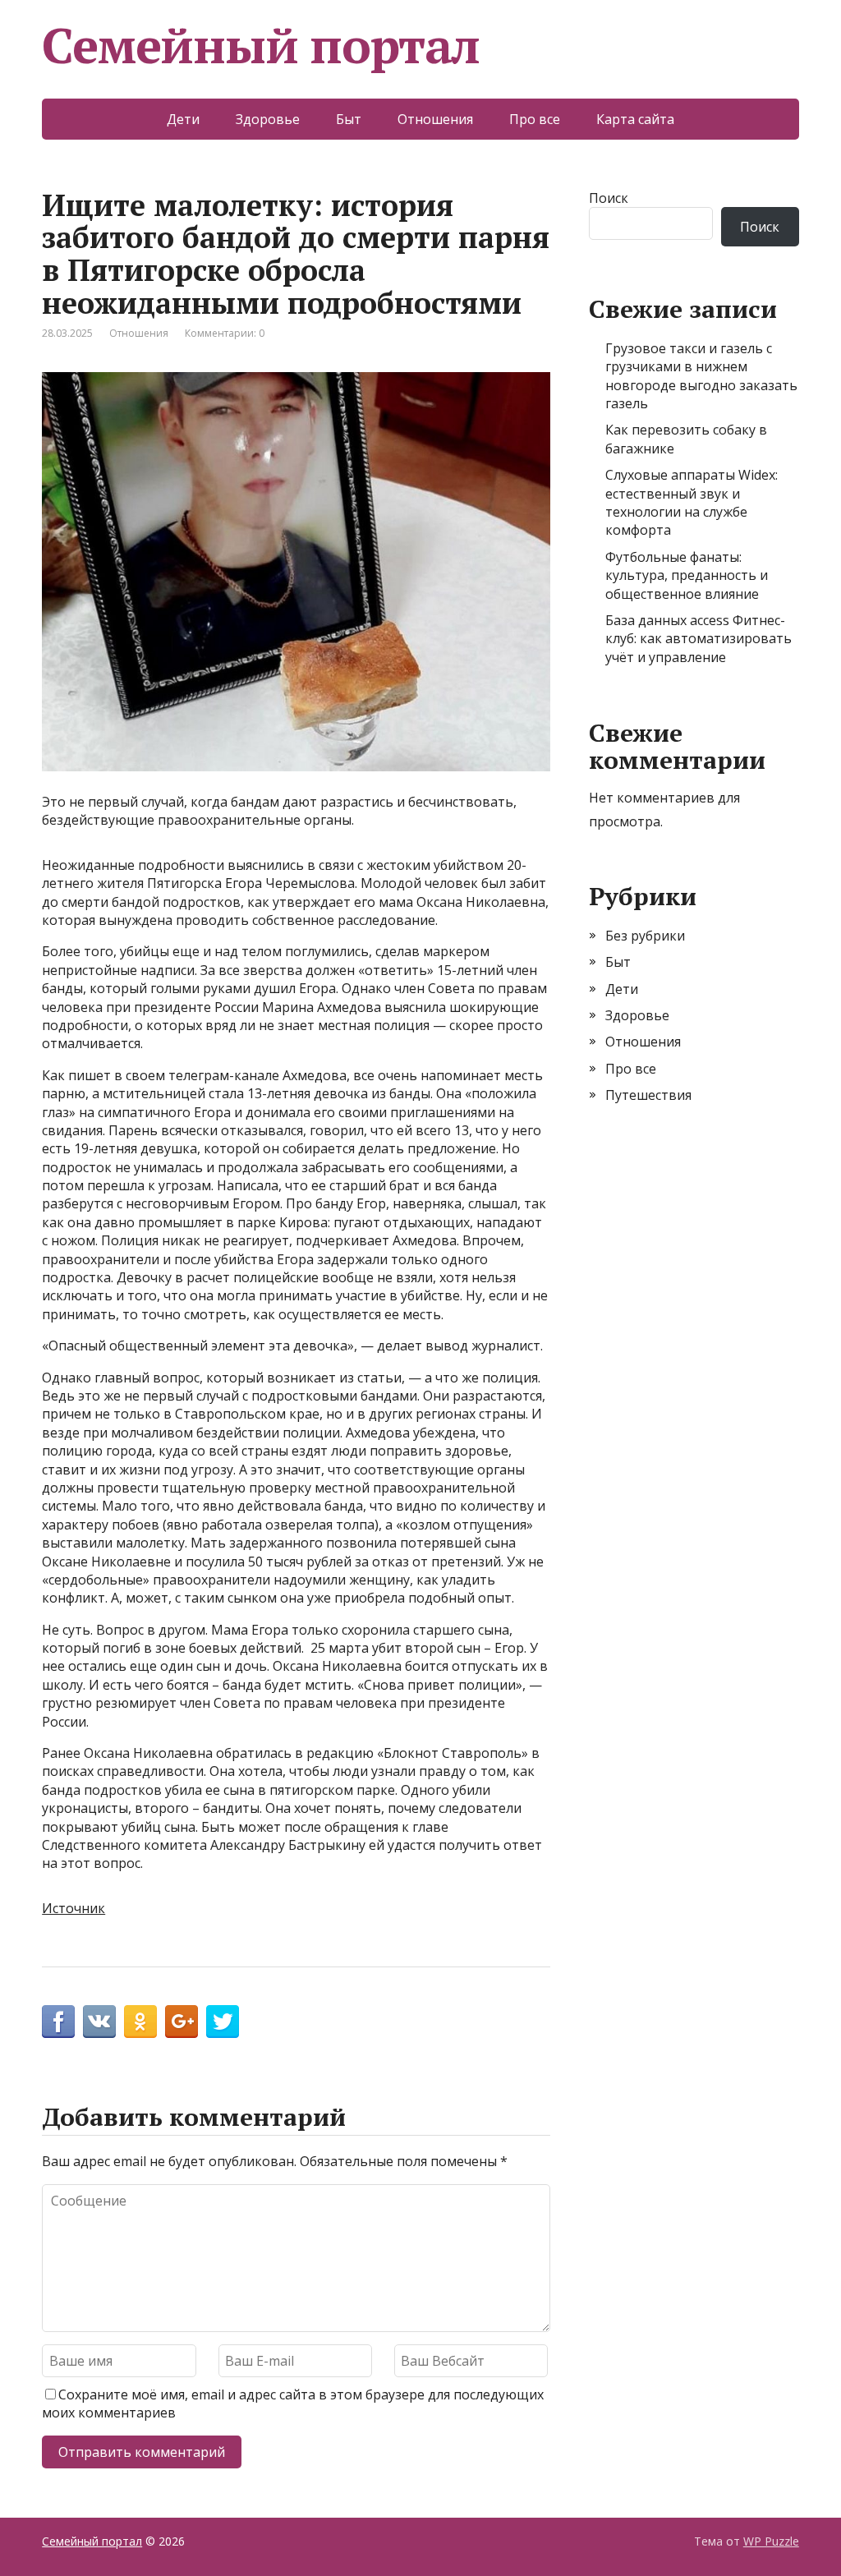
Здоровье (268, 119)
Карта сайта (635, 119)
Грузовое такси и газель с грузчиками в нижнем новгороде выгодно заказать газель (701, 376)
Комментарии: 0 (225, 333)
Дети (183, 119)
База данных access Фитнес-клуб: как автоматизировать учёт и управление (699, 639)
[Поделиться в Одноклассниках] (140, 2022)
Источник (74, 1908)
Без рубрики (645, 936)
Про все (535, 119)
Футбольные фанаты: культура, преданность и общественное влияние (687, 575)
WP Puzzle (771, 2541)
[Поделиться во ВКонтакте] (99, 2022)
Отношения (435, 119)
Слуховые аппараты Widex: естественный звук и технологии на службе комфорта (692, 502)
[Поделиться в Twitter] (223, 2022)
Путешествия (648, 1095)
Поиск (609, 198)
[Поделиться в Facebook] (58, 2022)
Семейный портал (261, 45)
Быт (349, 119)
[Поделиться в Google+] (182, 2022)
